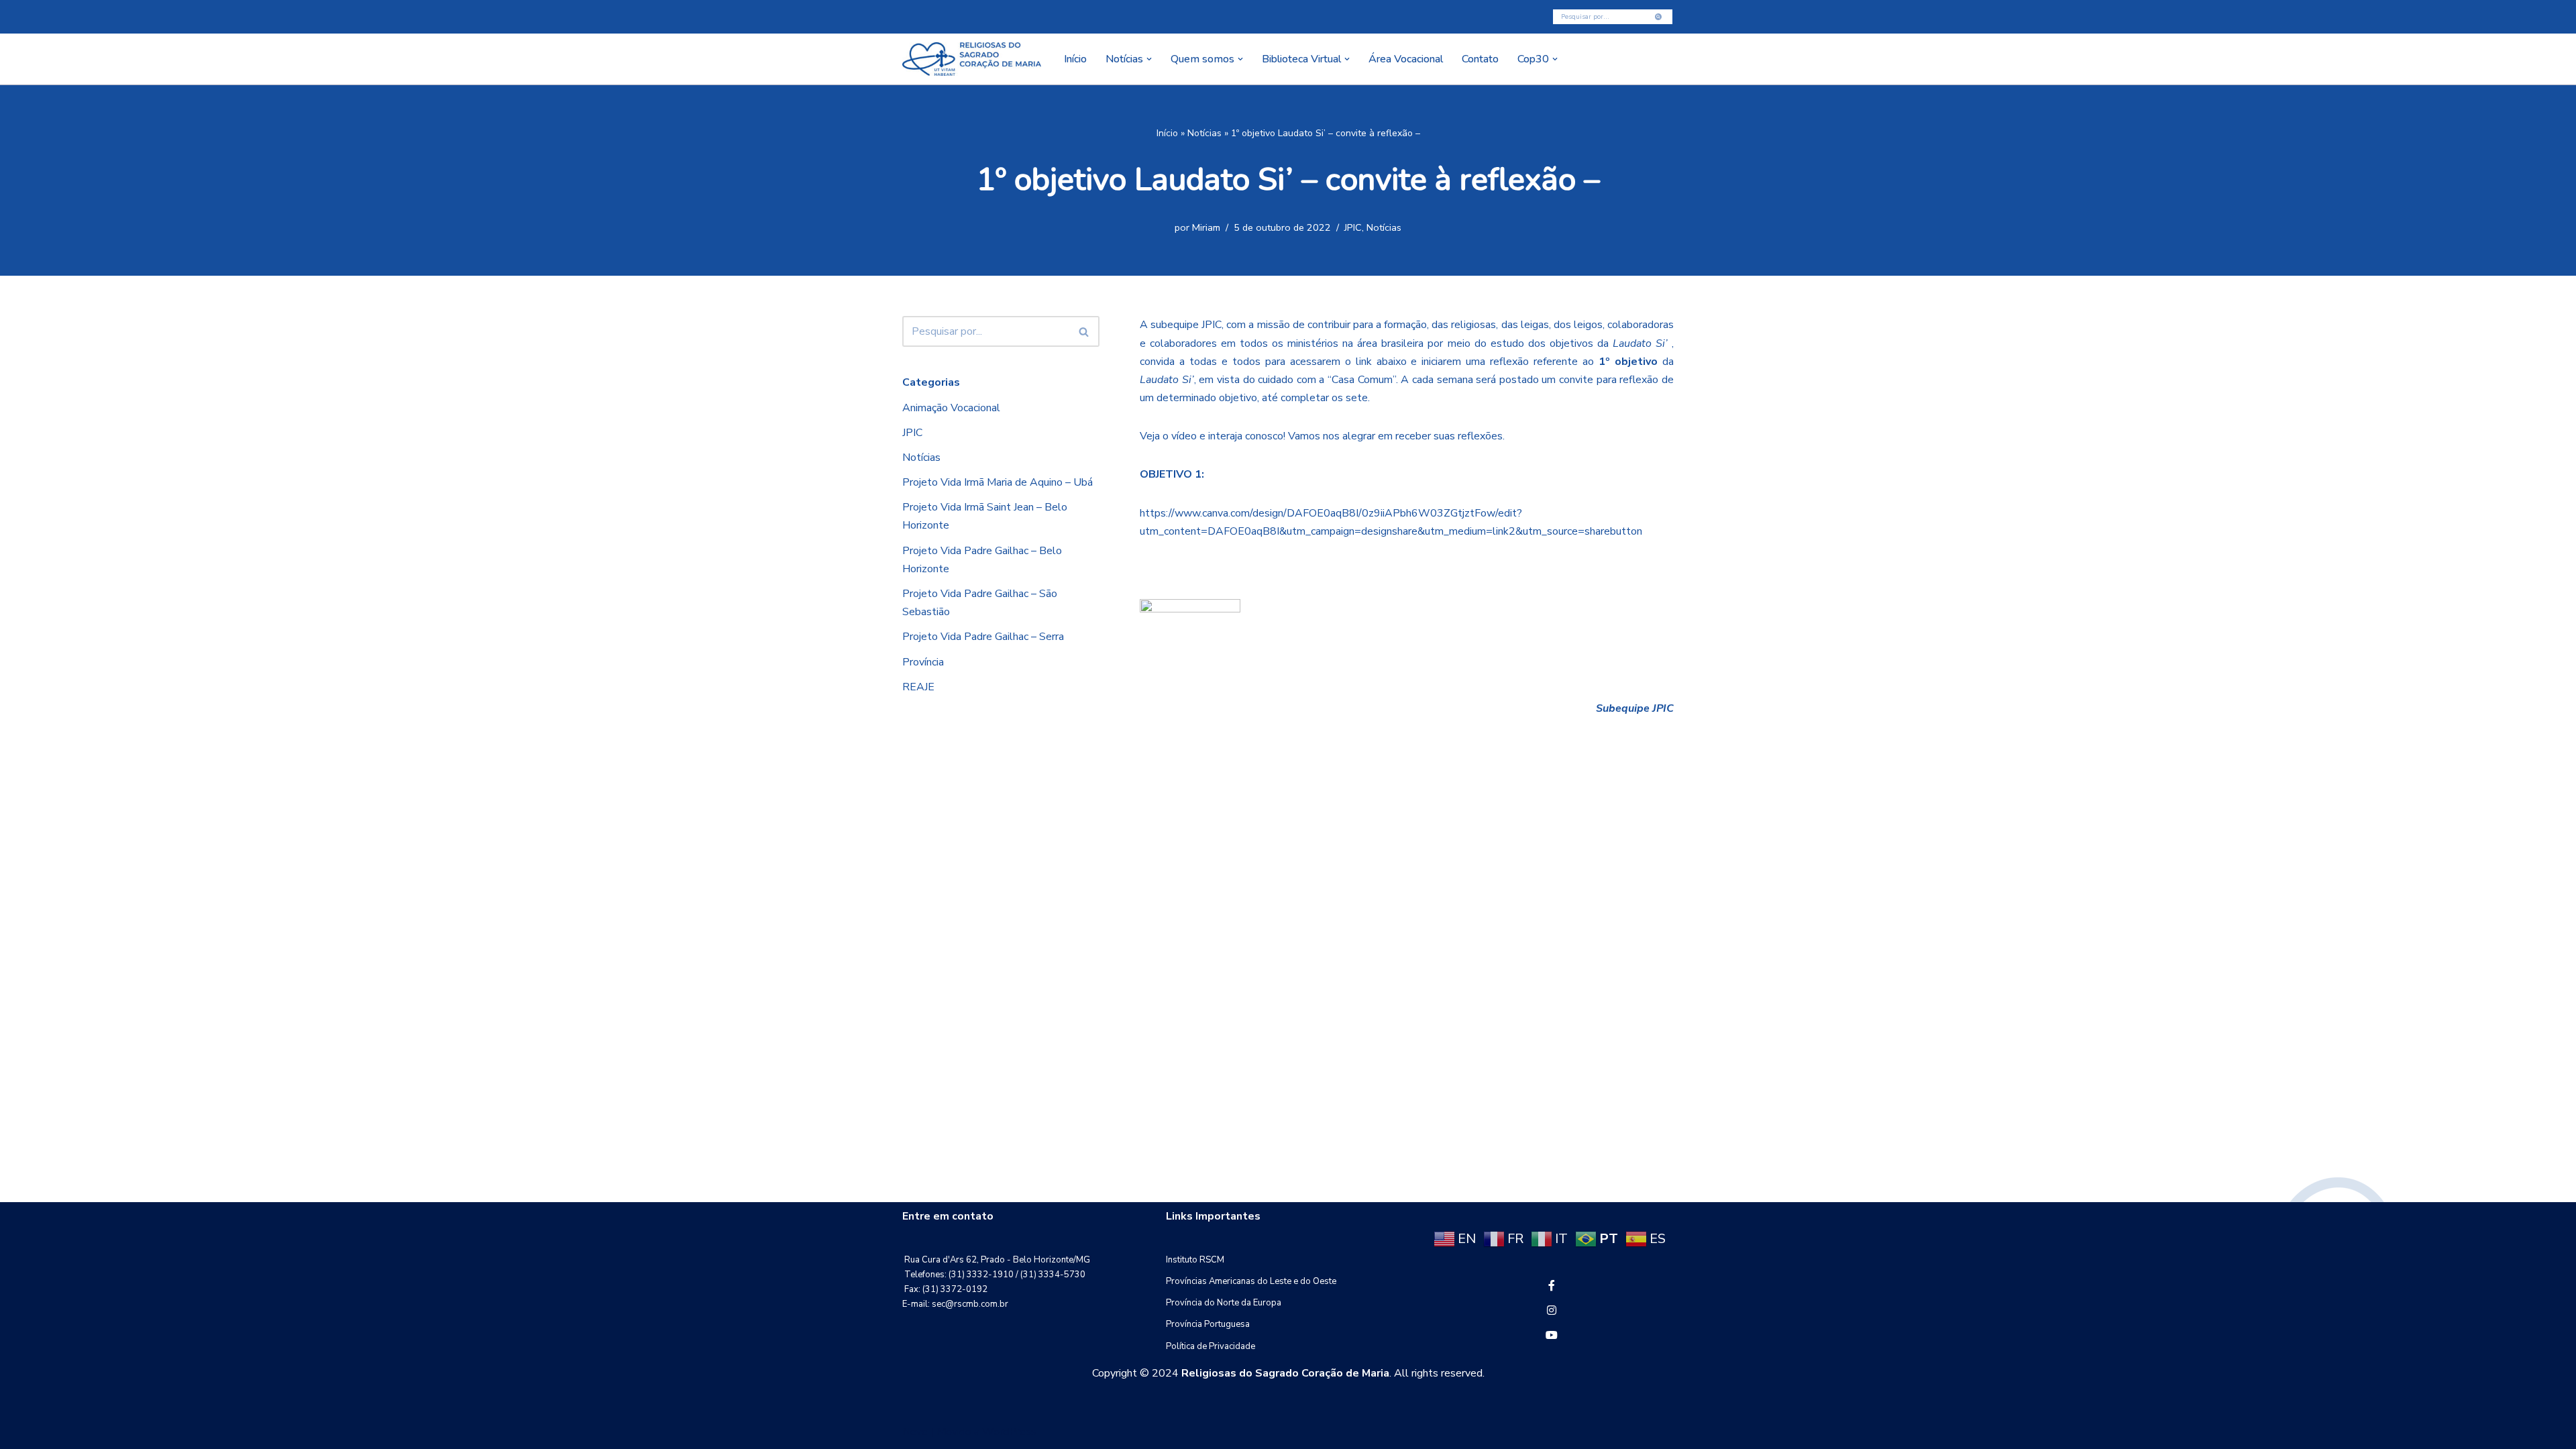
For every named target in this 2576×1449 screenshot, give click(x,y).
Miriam (1206, 227)
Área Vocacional (1406, 59)
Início (1075, 59)
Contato (1480, 59)
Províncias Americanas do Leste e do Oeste (1251, 1281)
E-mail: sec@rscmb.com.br (955, 1304)
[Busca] (1659, 17)
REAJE (918, 687)
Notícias (1204, 133)
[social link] (1552, 1286)
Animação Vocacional (951, 408)
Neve (915, 1432)
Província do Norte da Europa (1224, 1303)
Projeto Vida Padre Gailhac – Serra (983, 637)
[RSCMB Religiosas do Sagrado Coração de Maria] (972, 59)
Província (923, 662)
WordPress (1009, 1432)
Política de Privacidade (1211, 1346)
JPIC (1353, 227)
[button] (1149, 59)
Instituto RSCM (1195, 1260)
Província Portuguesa (1208, 1324)
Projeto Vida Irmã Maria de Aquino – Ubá (998, 482)
